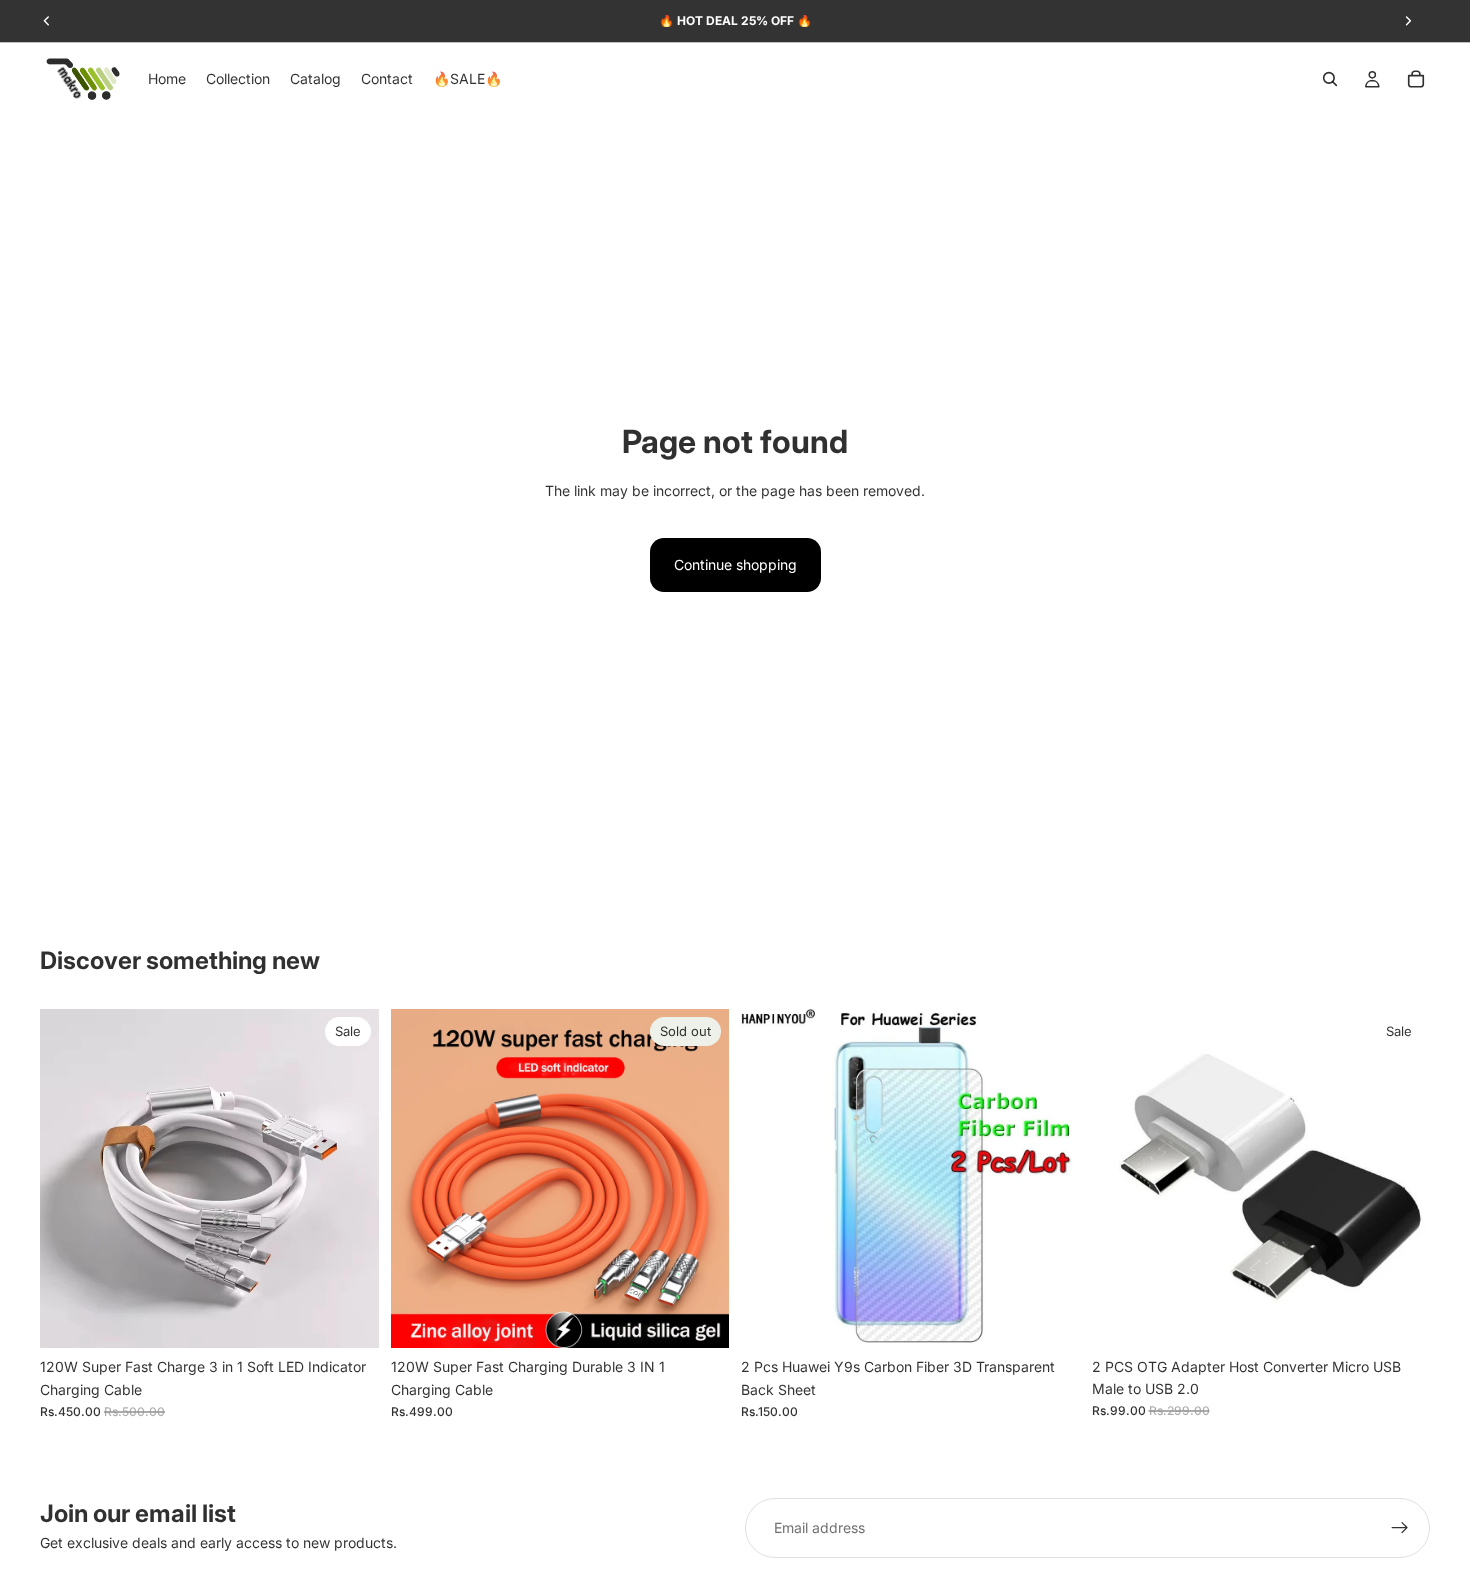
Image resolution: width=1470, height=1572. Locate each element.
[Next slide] (349, 1179)
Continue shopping (735, 564)
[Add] (348, 1318)
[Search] (1330, 79)
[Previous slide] (70, 1179)
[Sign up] (1400, 1528)
